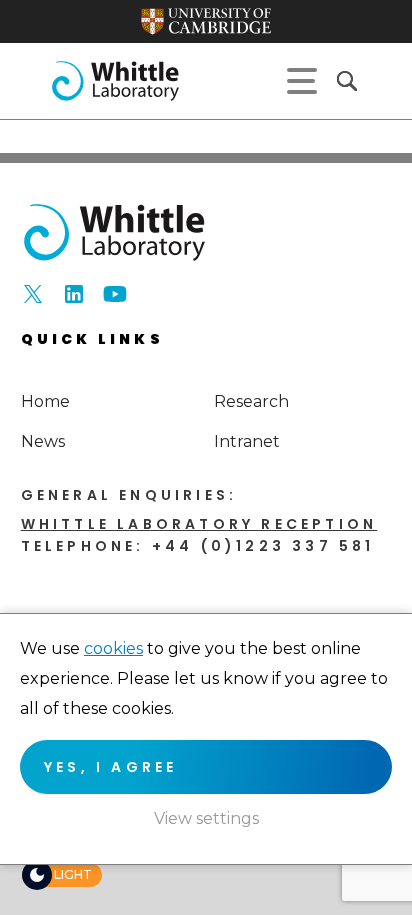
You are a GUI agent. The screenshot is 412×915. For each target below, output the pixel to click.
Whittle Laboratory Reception (199, 524)
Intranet (247, 441)
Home (45, 401)
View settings (206, 818)
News (43, 441)
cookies (113, 648)
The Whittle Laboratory (115, 81)
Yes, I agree (110, 767)
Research (251, 401)
